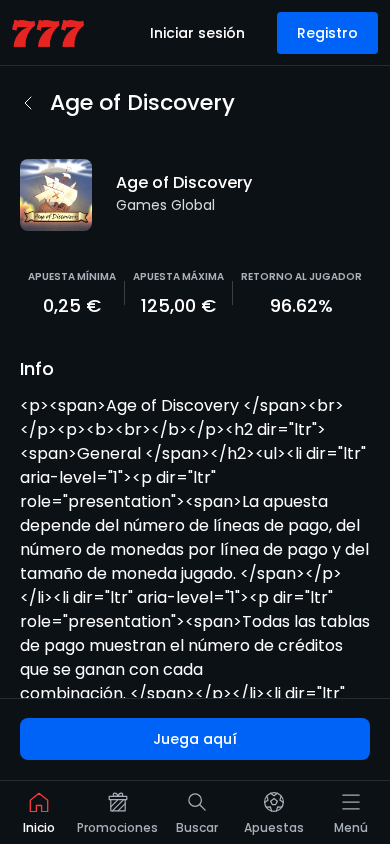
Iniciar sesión (197, 33)
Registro (327, 33)
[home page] (48, 33)
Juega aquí (195, 739)
